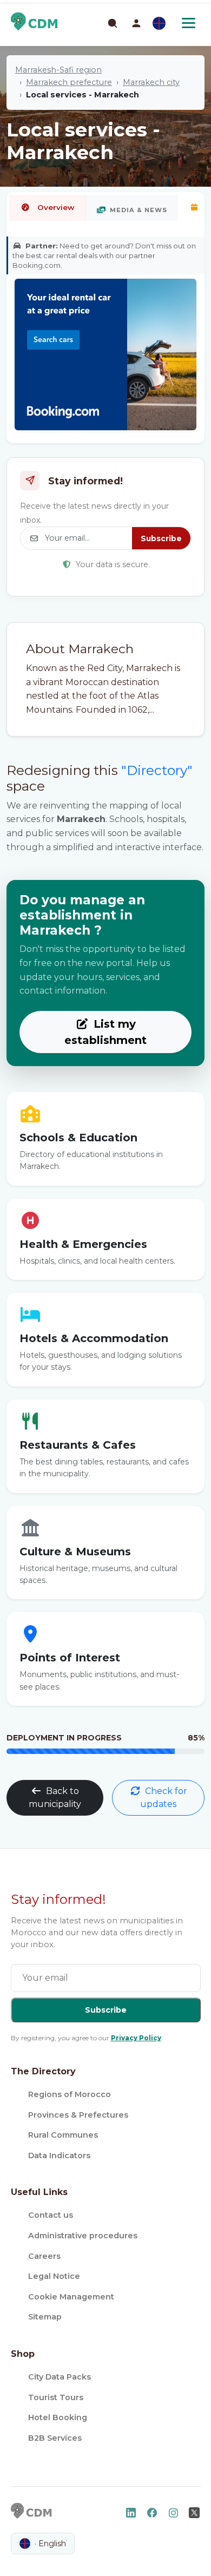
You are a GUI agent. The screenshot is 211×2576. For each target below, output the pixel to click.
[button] (136, 23)
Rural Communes (63, 2135)
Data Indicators (59, 2156)
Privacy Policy (136, 2038)
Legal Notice (54, 2276)
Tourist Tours (56, 2397)
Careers (44, 2256)
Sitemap (45, 2317)
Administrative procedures (83, 2236)
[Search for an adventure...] (112, 23)
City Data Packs (60, 2377)
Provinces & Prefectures (78, 2115)
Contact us (51, 2215)
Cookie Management (71, 2297)
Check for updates (164, 1798)
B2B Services (55, 2438)
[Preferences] (159, 23)
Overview (56, 207)
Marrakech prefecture (69, 82)
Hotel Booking (58, 2417)
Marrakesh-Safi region (58, 70)
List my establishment (105, 1032)
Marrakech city (151, 82)
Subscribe (161, 538)
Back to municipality (55, 1798)
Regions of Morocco (70, 2094)
